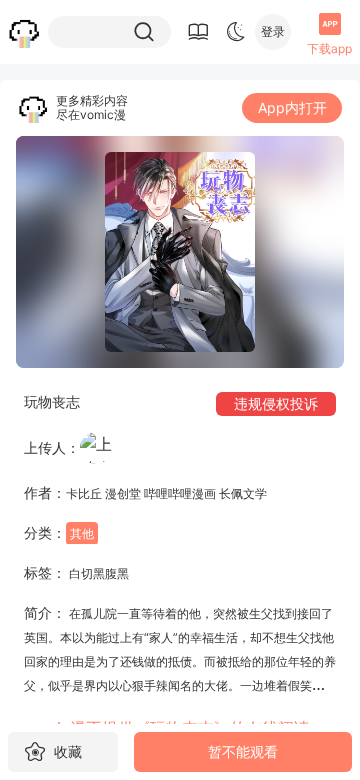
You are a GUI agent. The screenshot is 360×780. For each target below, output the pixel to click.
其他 (82, 533)
